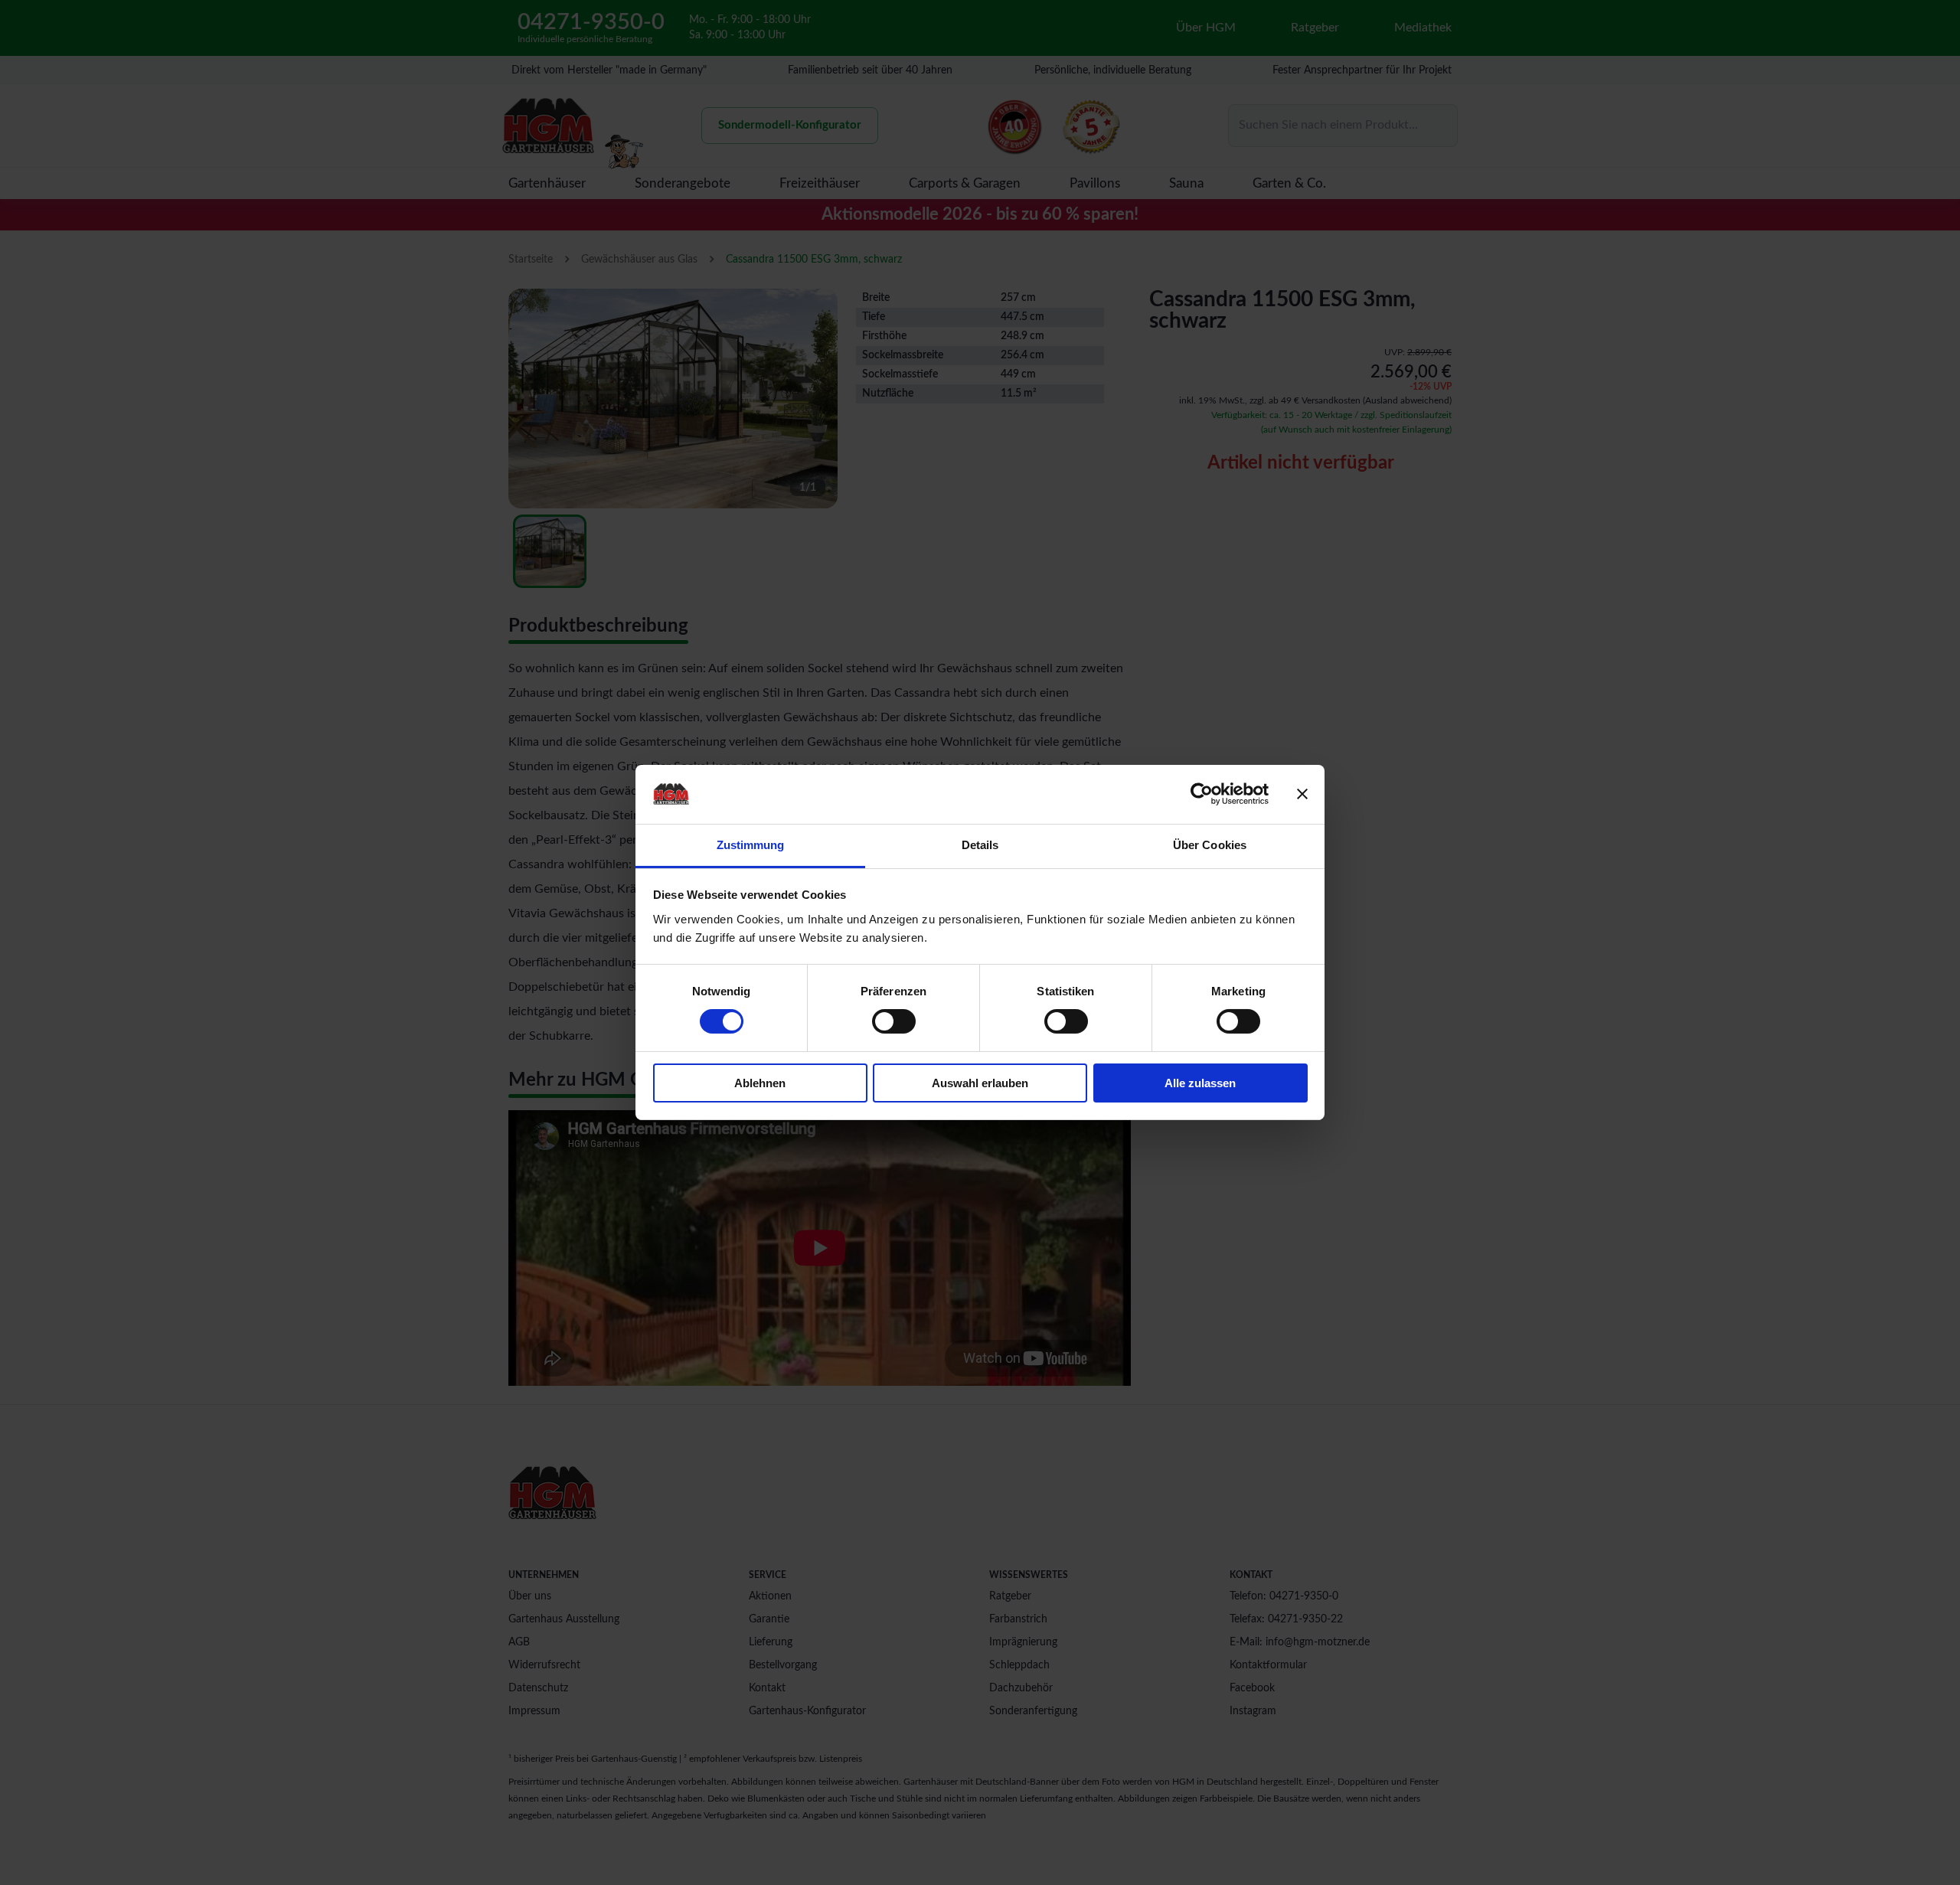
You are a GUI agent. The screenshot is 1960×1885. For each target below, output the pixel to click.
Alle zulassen (1200, 1083)
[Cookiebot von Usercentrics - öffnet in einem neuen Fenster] (1202, 794)
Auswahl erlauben (980, 1083)
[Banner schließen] (1302, 794)
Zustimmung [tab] (751, 845)
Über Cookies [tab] (1210, 845)
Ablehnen (760, 1083)
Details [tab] (980, 845)
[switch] (894, 1021)
